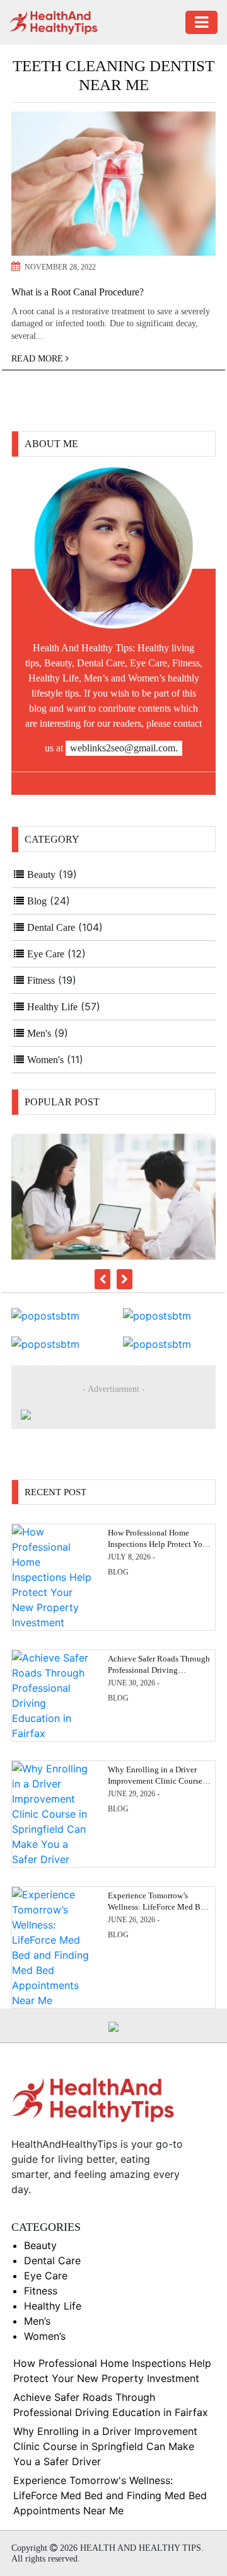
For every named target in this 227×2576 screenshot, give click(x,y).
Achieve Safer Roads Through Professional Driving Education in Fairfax (159, 1670)
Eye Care (46, 954)
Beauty (41, 875)
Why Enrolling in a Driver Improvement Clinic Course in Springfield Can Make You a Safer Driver (105, 2446)
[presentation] (102, 1279)
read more (38, 359)
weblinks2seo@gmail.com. (124, 748)
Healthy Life (52, 1007)
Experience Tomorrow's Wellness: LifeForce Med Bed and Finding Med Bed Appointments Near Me (110, 2495)
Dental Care (51, 927)
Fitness (41, 980)
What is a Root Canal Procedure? (78, 292)
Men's (39, 1033)
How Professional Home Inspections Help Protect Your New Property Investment (159, 1544)
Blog (37, 901)
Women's (45, 1060)
